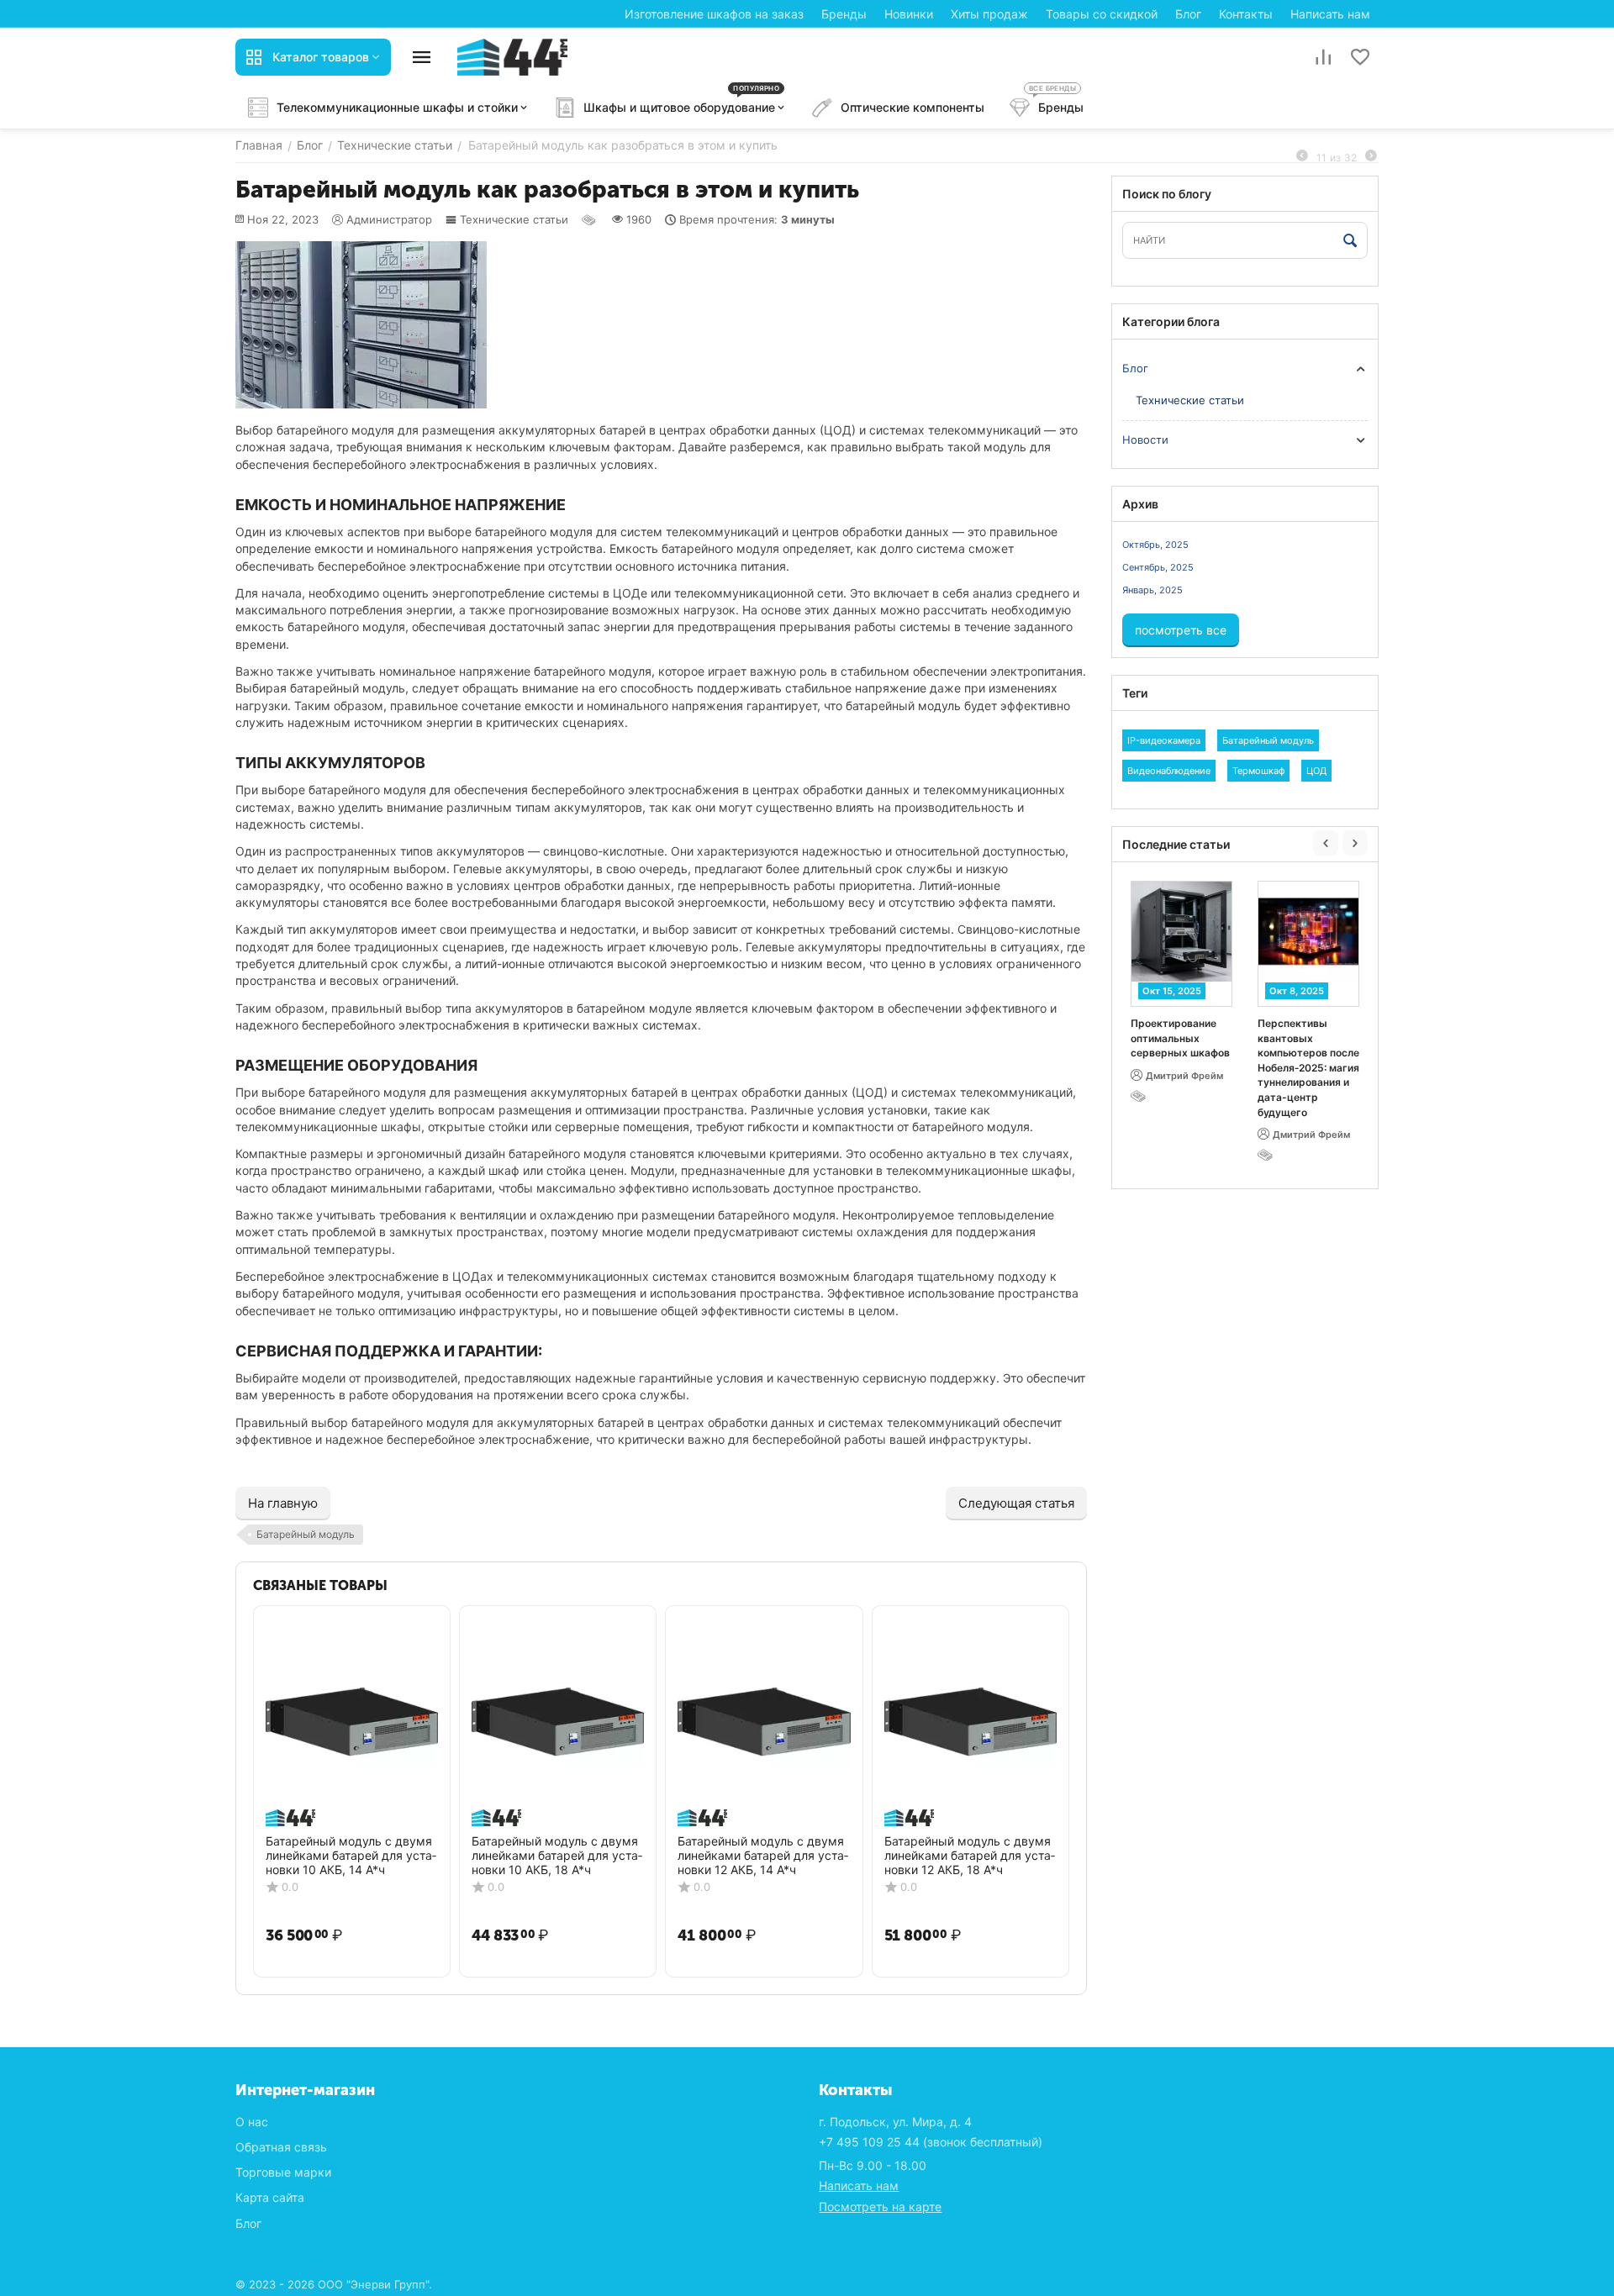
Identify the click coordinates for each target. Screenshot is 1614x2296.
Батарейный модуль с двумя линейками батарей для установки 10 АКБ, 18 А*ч (557, 1856)
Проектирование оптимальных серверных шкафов (1180, 1038)
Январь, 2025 (1152, 590)
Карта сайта (270, 2197)
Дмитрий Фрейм (1184, 1076)
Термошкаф (1258, 771)
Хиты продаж (989, 14)
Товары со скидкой (1102, 14)
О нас (252, 2122)
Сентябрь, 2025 (1158, 567)
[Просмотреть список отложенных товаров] (1360, 57)
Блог (1188, 14)
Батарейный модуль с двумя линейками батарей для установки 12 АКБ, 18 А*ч (970, 1856)
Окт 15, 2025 (1172, 991)
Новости (1145, 440)
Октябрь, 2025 (1155, 545)
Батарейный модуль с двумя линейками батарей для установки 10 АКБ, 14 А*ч (351, 1856)
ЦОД (1316, 771)
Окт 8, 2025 (1297, 991)
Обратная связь (281, 2147)
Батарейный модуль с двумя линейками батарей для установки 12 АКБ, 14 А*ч (763, 1856)
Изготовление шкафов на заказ (714, 14)
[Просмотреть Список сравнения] (1323, 57)
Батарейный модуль (306, 1534)
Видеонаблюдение (1169, 771)
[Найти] (1351, 241)
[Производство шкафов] (512, 56)
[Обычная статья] (590, 219)
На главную (283, 1503)
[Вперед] (1371, 156)
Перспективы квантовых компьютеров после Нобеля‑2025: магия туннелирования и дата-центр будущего (1308, 1068)
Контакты (1246, 14)
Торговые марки (283, 2172)
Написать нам (1330, 14)
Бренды (844, 14)
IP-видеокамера (1164, 740)
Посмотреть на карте (880, 2206)
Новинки (909, 14)
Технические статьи (514, 219)
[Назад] (1302, 156)
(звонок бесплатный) (931, 2142)
